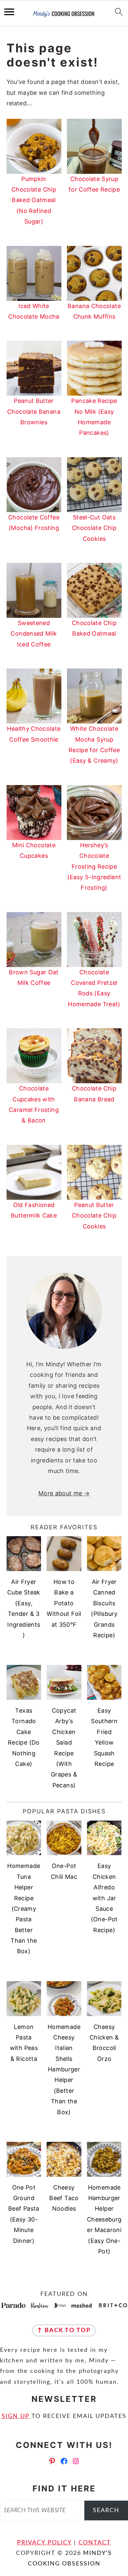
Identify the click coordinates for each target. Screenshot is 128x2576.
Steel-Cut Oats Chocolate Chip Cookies (94, 528)
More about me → (64, 1493)
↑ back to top (64, 2330)
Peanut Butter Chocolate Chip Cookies (94, 1216)
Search (106, 2510)
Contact (95, 2543)
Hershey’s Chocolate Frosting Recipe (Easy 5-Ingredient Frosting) (94, 867)
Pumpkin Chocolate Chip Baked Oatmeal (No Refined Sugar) (34, 200)
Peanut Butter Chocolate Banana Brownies (34, 411)
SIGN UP (16, 2416)
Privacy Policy (44, 2543)
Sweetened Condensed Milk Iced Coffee (34, 634)
